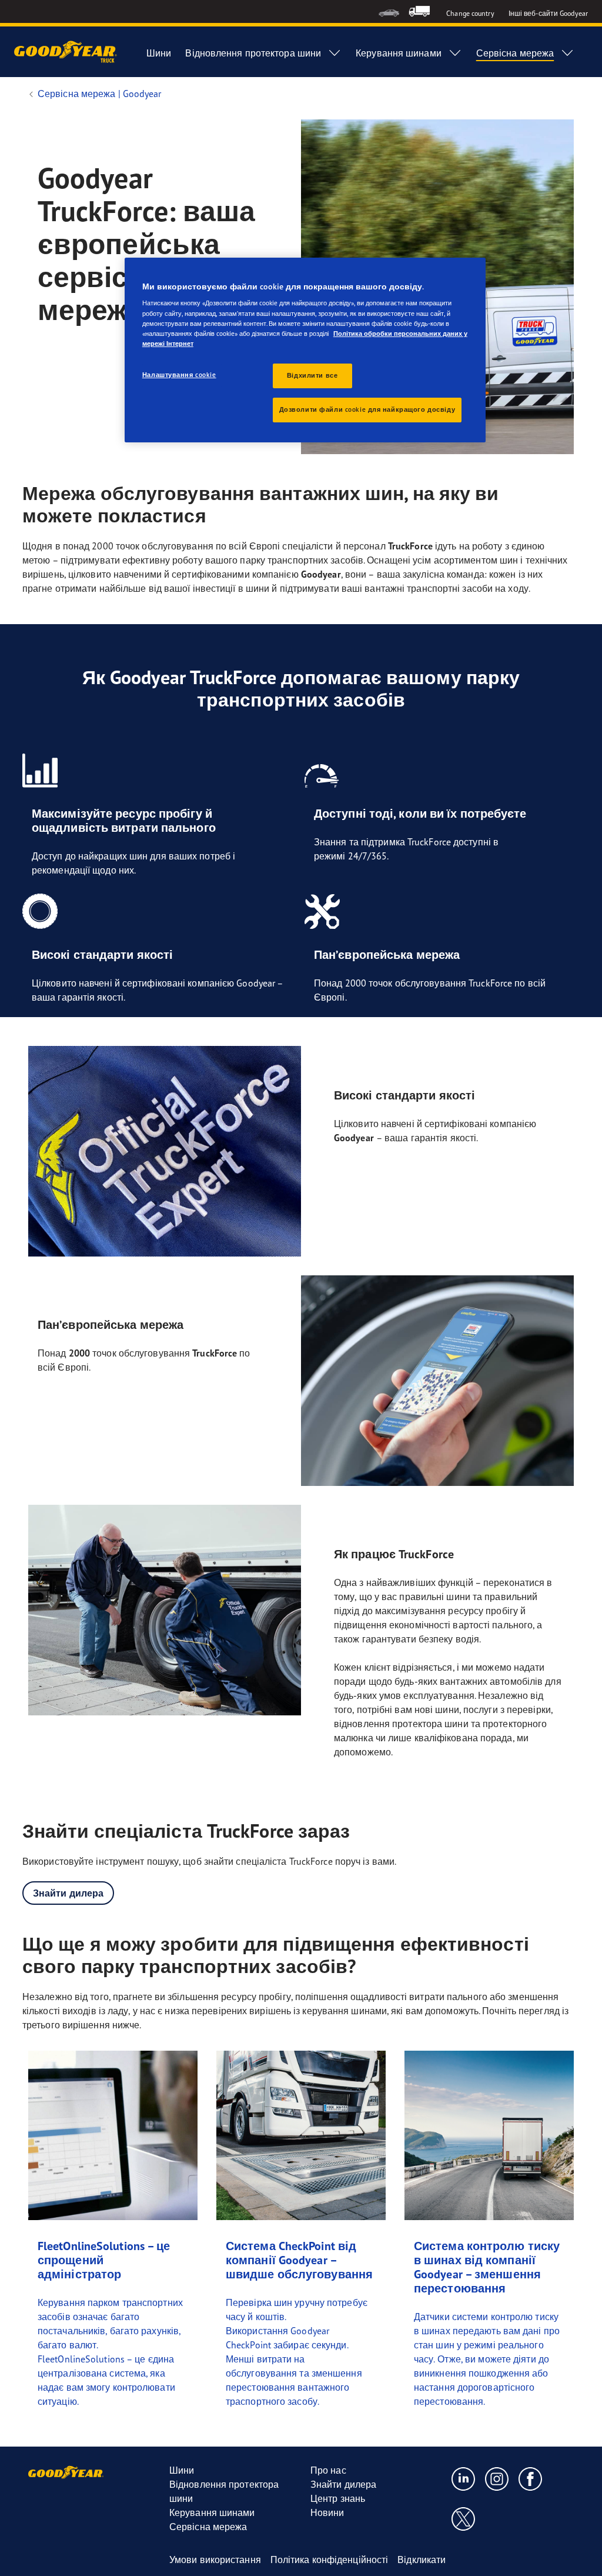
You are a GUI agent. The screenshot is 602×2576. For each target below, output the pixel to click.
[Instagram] (497, 2478)
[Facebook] (531, 2478)
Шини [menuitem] (159, 53)
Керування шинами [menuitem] (399, 53)
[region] (305, 350)
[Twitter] (464, 2518)
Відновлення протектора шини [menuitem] (253, 53)
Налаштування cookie (179, 375)
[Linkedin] (464, 2478)
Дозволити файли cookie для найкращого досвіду (367, 409)
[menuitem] (389, 11)
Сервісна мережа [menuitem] (515, 53)
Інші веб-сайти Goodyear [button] (548, 13)
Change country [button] (470, 13)
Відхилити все (312, 375)
